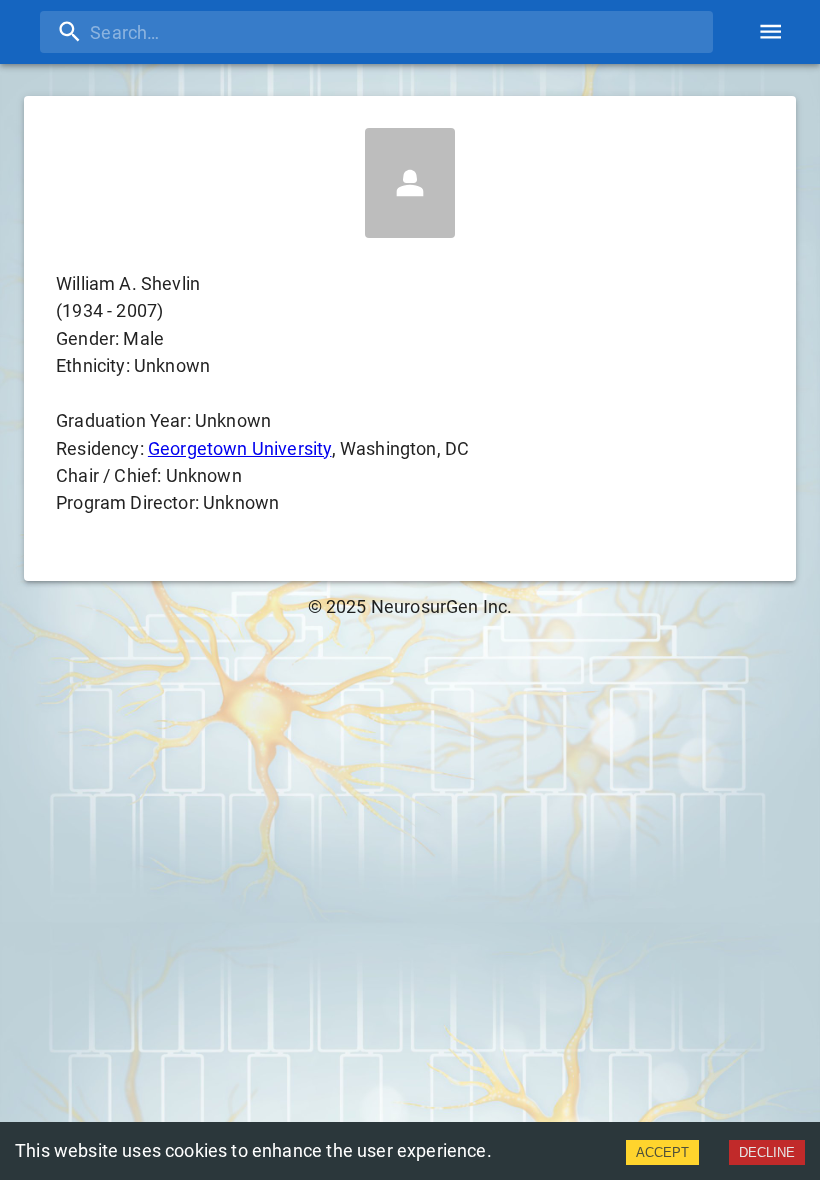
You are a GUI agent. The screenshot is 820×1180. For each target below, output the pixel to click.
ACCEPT (662, 1152)
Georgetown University (240, 448)
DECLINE (767, 1152)
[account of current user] (770, 31)
